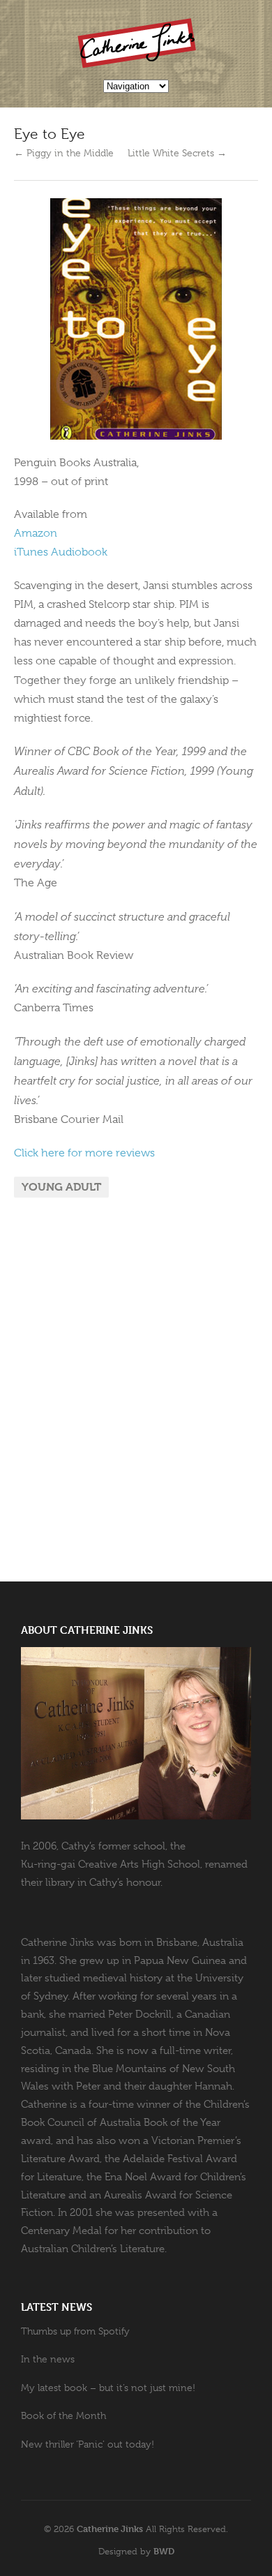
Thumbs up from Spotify (75, 2331)
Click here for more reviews (84, 1153)
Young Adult (61, 1187)
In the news (48, 2359)
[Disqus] (136, 1390)
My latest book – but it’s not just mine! (108, 2388)
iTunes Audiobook (61, 552)
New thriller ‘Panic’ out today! (88, 2444)
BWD (164, 2551)
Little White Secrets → (177, 153)
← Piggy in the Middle (64, 153)
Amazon (36, 533)
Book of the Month (63, 2415)
